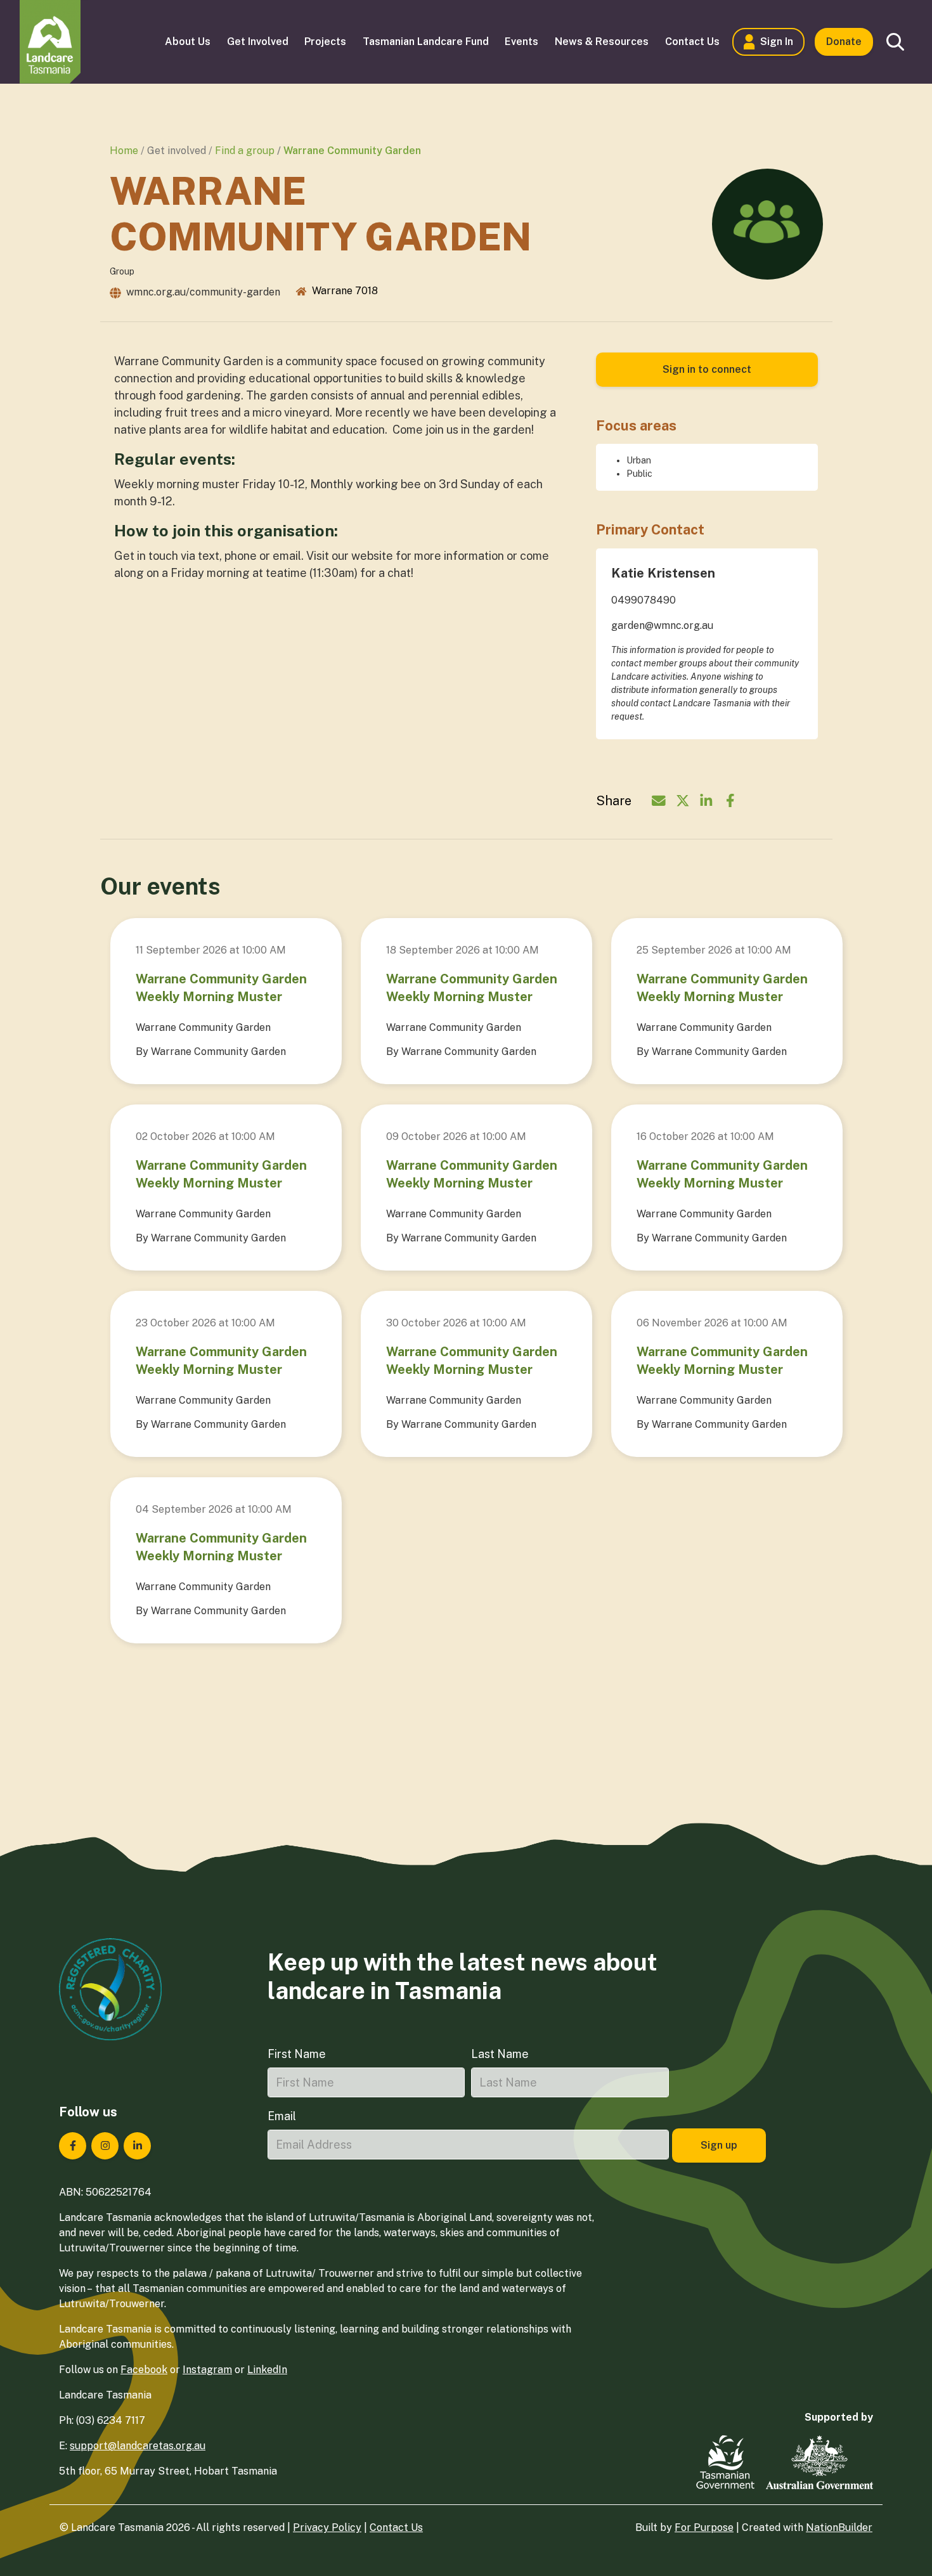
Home (124, 151)
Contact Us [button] (692, 42)
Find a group (245, 151)
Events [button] (521, 42)
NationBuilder (839, 2527)
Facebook (144, 2370)
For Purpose (704, 2527)
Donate (844, 42)
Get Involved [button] (258, 42)
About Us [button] (188, 42)
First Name (297, 2054)
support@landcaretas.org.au (138, 2446)
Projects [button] (325, 42)
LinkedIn (267, 2370)
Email (282, 2116)
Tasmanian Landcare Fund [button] (426, 42)
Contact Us (396, 2527)
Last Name (500, 2054)
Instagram (207, 2370)
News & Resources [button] (602, 42)
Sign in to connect (707, 369)
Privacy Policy (327, 2527)
